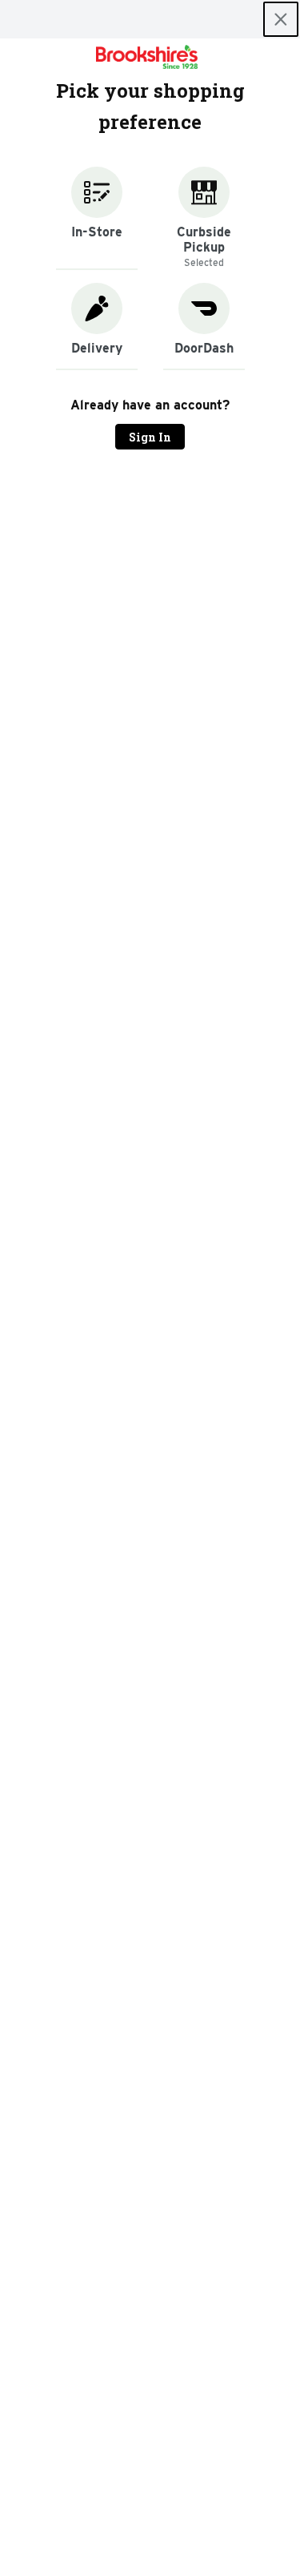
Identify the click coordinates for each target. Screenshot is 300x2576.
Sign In (150, 437)
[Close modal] (281, 19)
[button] (97, 218)
